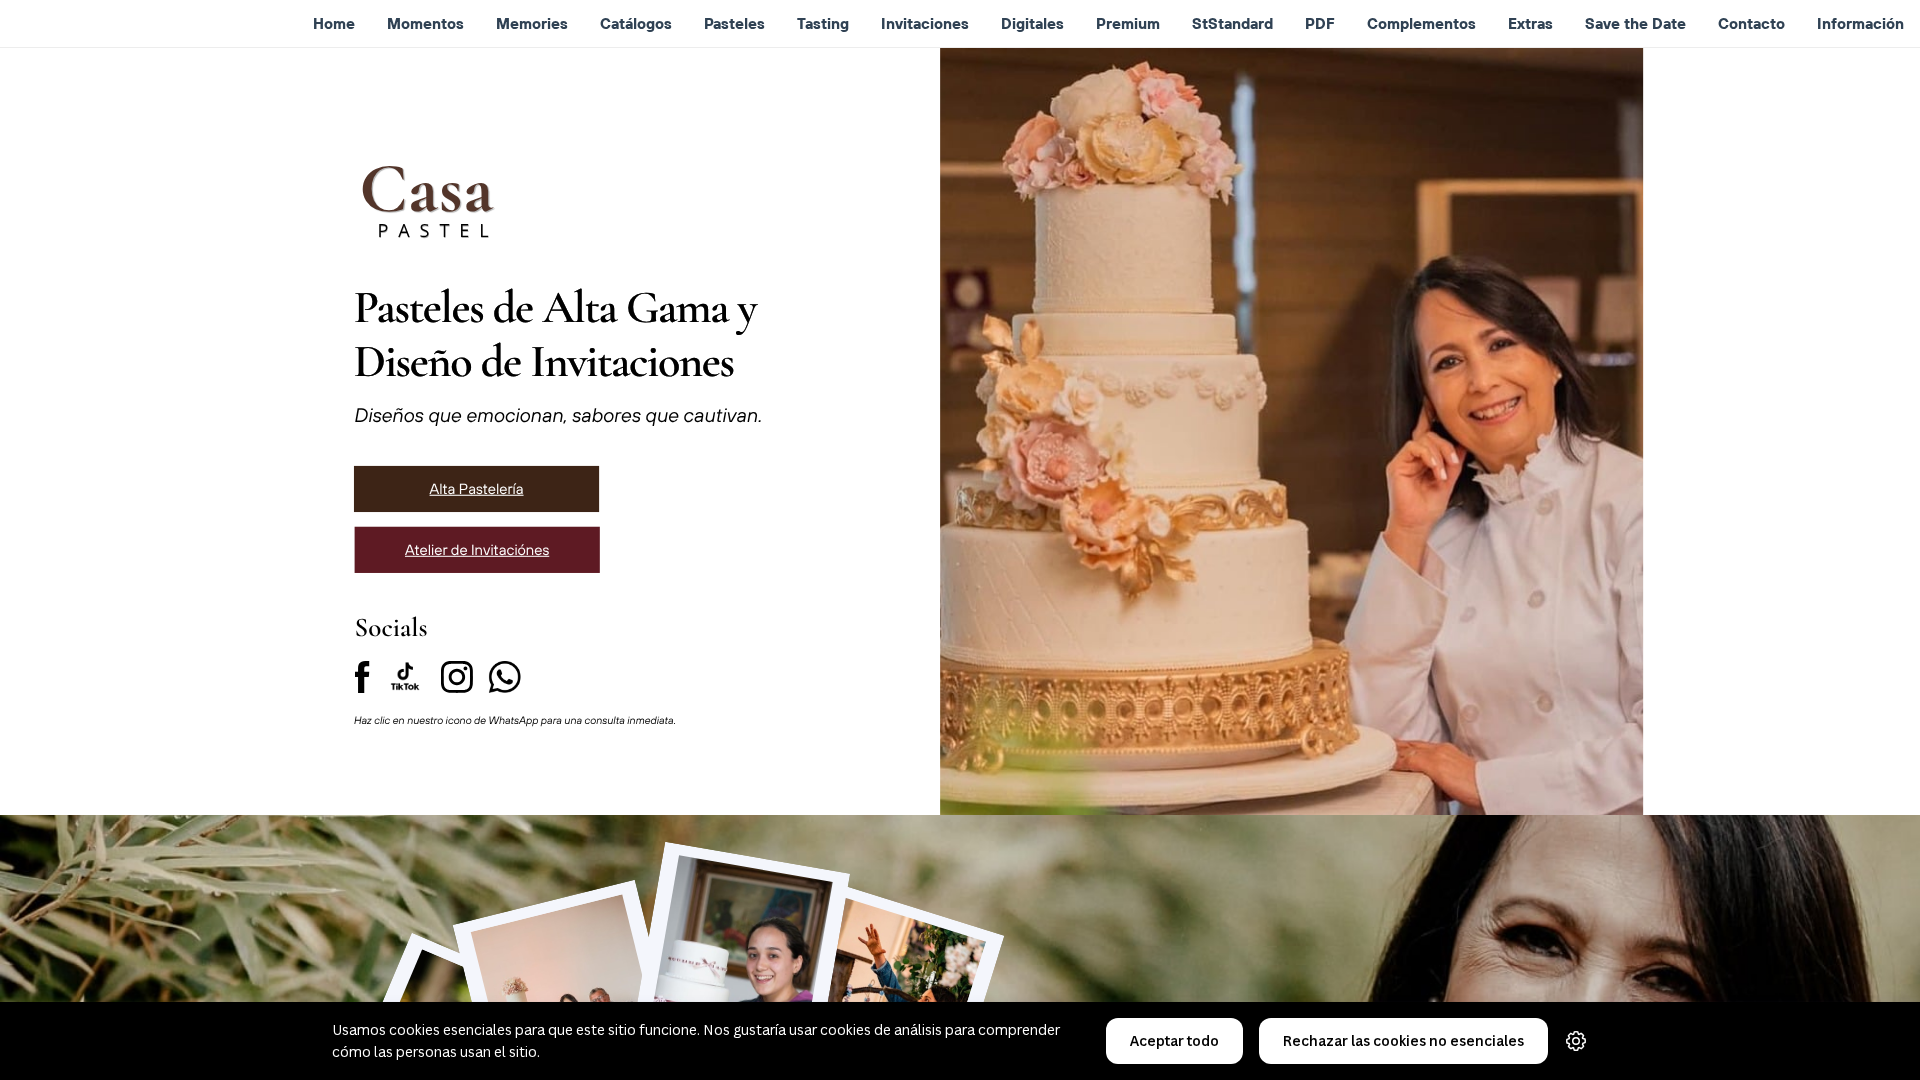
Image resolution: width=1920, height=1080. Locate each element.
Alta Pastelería (477, 488)
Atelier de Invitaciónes (477, 549)
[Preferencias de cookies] (1576, 1041)
